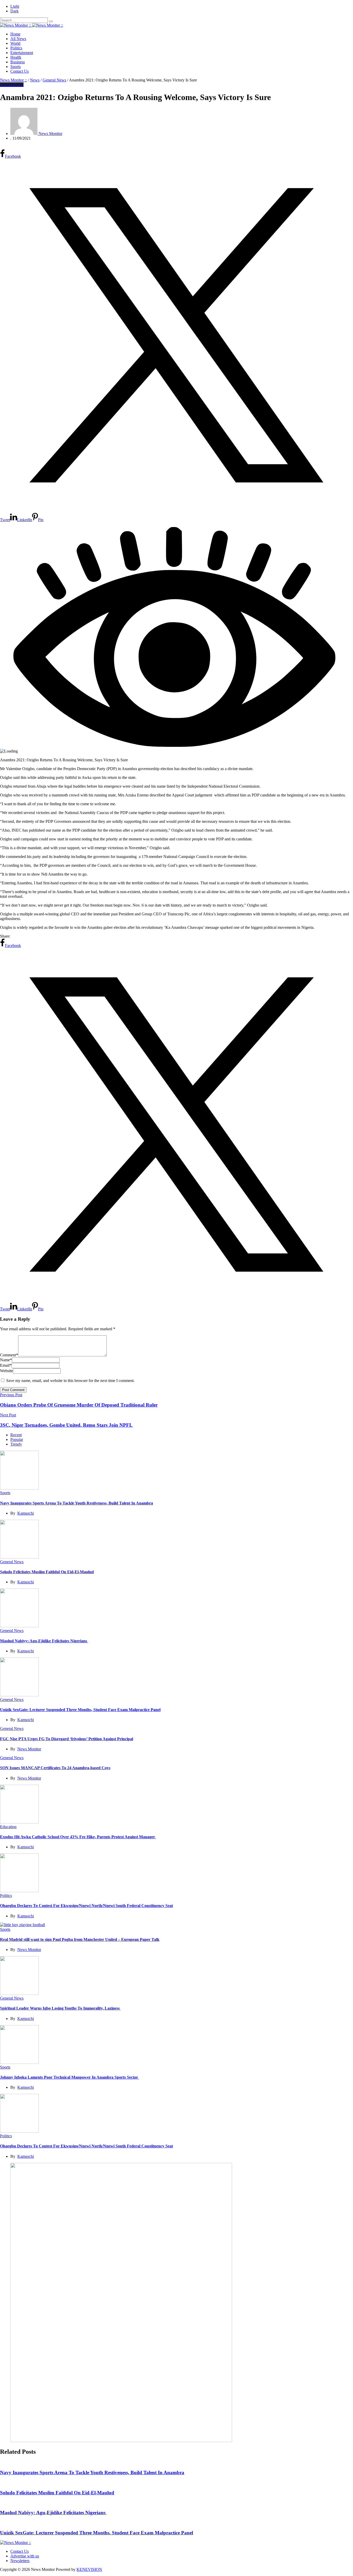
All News (18, 39)
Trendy (16, 1444)
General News (12, 85)
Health (16, 57)
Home (15, 34)
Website (6, 1371)
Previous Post (11, 1395)
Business (18, 62)
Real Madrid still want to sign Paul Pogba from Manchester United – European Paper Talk (80, 1939)
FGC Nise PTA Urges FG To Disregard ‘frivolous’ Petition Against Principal (67, 1739)
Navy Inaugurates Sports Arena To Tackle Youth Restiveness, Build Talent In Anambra (76, 1503)
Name (6, 1360)
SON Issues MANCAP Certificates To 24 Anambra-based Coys (55, 1768)
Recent (16, 1435)
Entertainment (22, 53)
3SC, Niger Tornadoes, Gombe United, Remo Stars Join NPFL (66, 1425)
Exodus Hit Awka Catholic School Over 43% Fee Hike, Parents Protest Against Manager (78, 1837)
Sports (16, 67)
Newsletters (20, 2561)
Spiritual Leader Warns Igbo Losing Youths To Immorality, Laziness (60, 2008)
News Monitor (29, 1749)
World (15, 43)
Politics (16, 48)
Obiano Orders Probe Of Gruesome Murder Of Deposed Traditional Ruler (79, 1405)
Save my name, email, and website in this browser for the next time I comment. (70, 1381)
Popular (17, 1439)
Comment (9, 1355)
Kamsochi (26, 1513)
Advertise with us (25, 2556)
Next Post (8, 1415)
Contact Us (20, 71)
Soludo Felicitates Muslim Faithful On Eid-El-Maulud (47, 1572)
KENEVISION (89, 2569)
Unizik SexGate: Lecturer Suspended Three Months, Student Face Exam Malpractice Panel (80, 1710)
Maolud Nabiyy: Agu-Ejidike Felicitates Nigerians (44, 1641)
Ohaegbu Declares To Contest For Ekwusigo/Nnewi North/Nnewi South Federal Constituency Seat (86, 1906)
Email (6, 1365)
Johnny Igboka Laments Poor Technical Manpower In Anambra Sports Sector (70, 2077)
